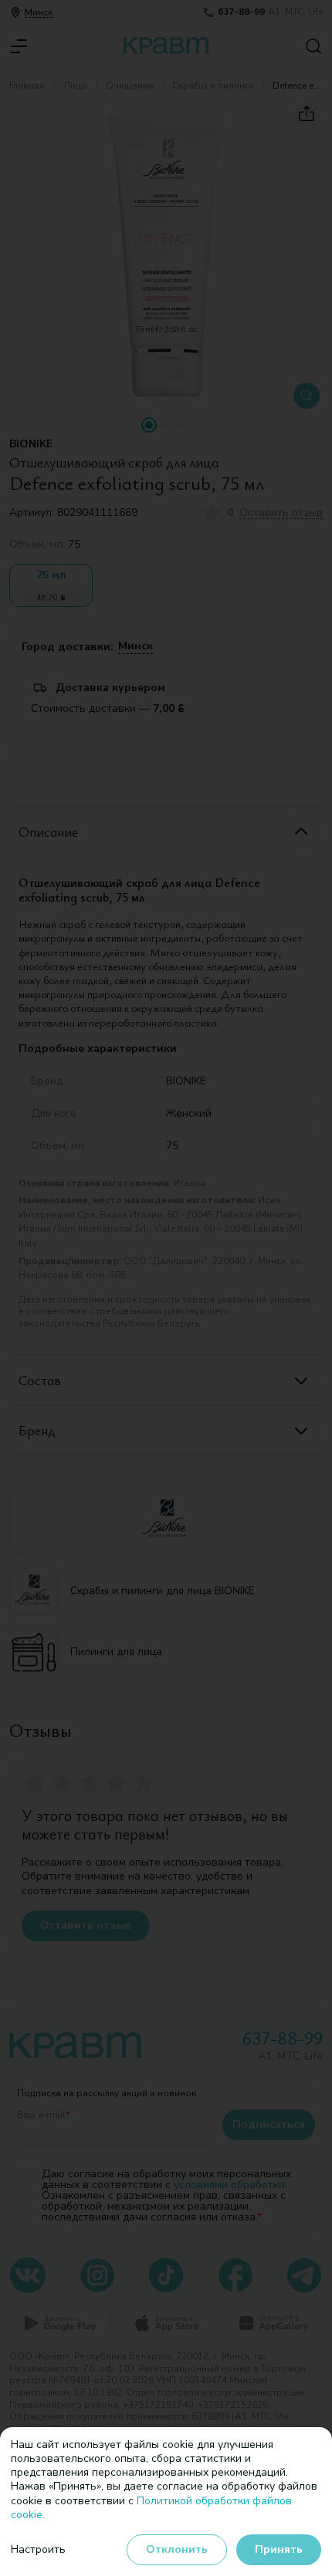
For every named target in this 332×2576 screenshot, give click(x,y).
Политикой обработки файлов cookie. (151, 2508)
